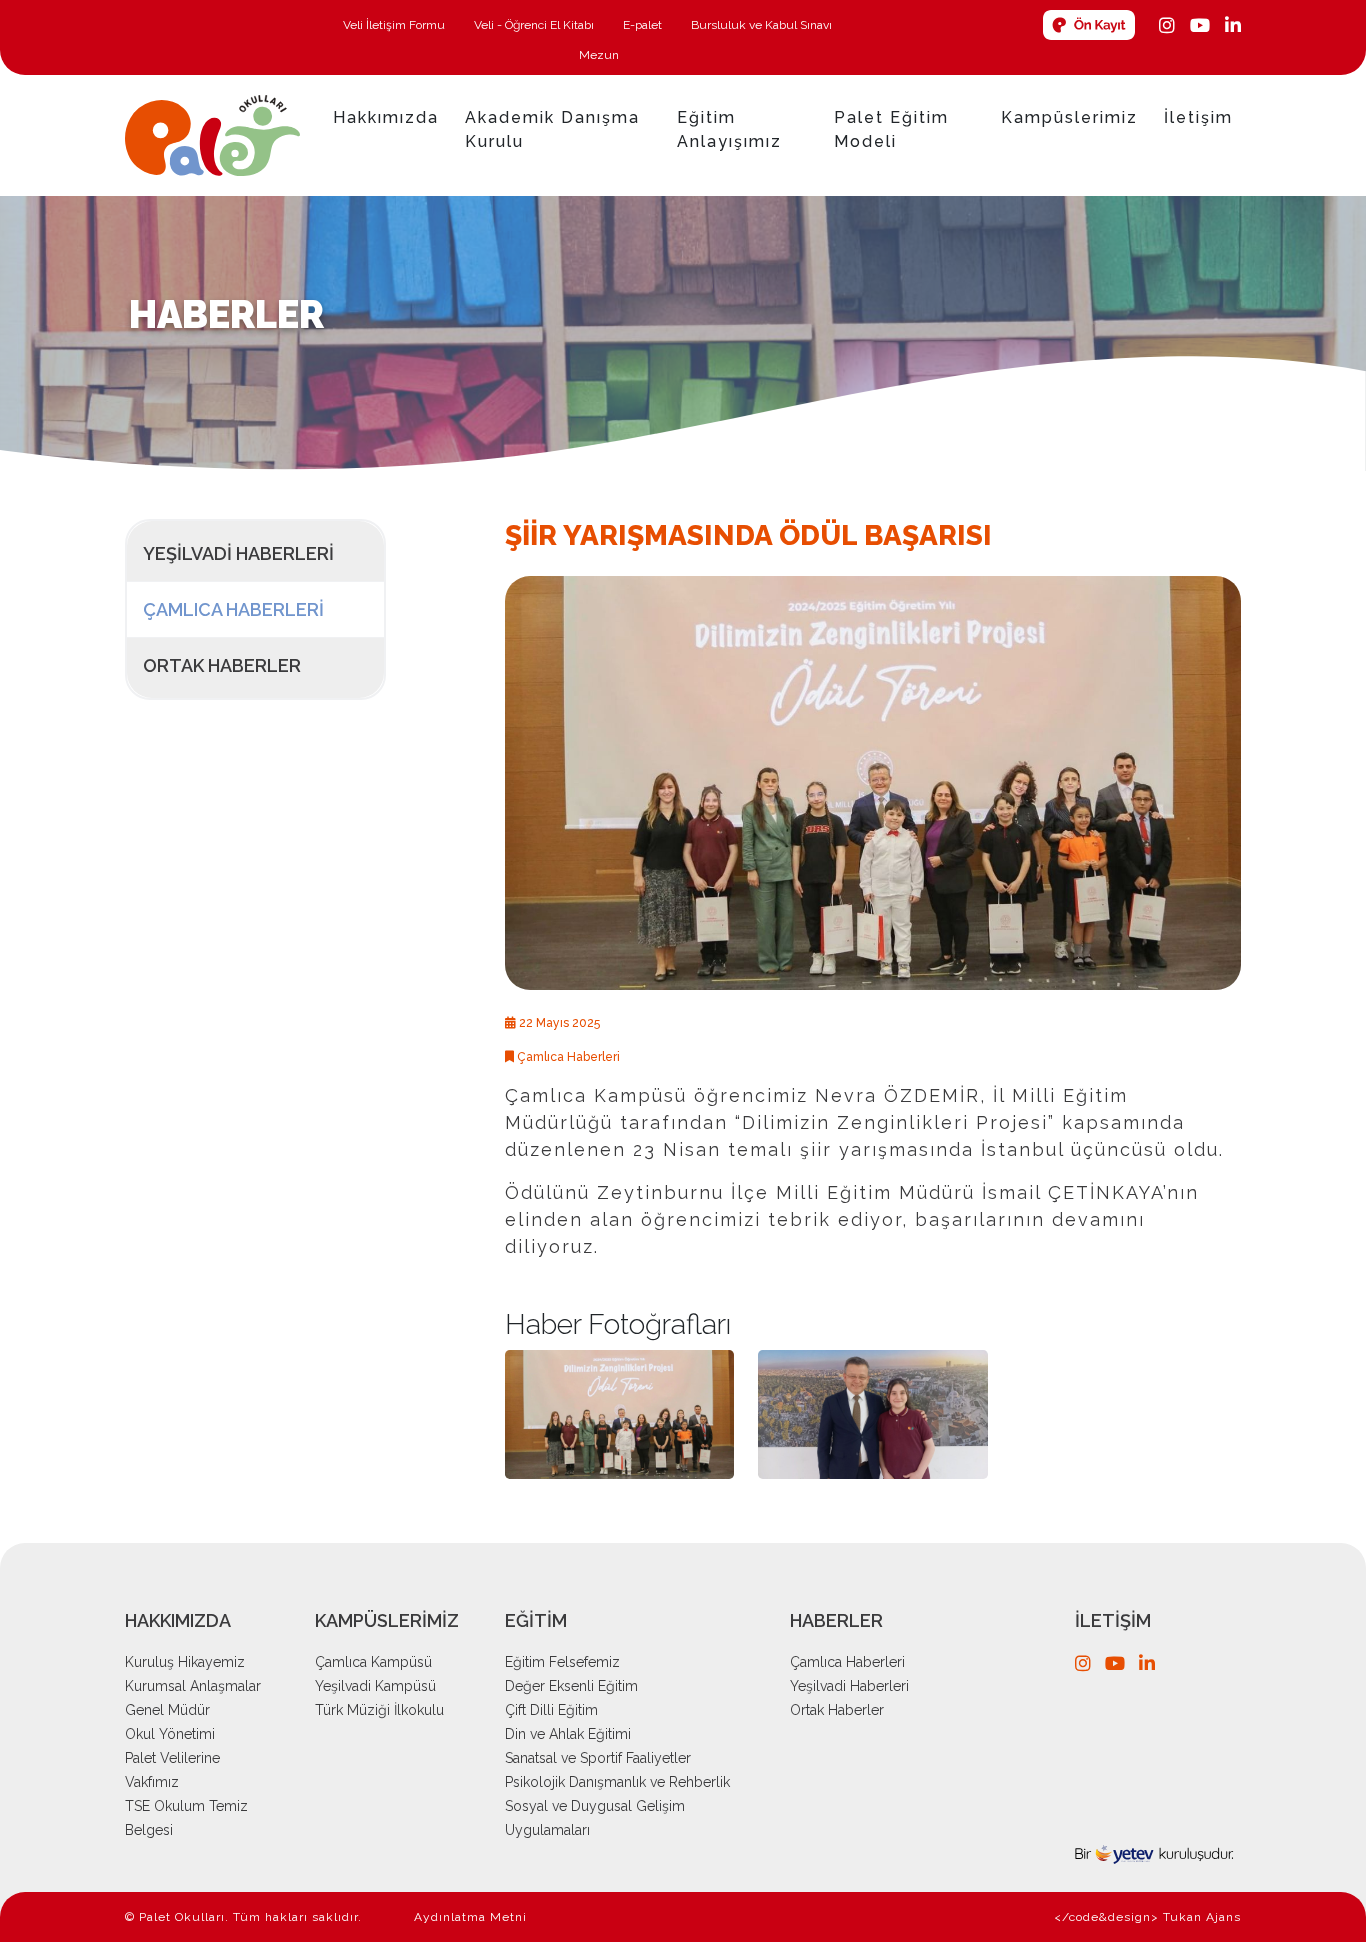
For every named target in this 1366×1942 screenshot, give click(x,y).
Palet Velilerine (172, 1758)
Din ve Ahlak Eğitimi (568, 1734)
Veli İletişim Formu (395, 25)
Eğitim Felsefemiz (562, 1662)
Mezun (599, 55)
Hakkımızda (386, 117)
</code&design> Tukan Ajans (1147, 1917)
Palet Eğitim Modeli (891, 129)
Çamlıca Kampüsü (373, 1662)
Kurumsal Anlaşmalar (193, 1686)
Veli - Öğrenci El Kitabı (535, 25)
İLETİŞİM (1113, 1620)
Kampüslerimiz (1069, 117)
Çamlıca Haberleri (233, 609)
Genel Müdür (167, 1710)
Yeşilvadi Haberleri (238, 553)
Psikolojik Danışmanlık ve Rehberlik (617, 1782)
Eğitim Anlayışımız (729, 129)
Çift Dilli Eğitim (551, 1710)
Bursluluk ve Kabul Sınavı (761, 25)
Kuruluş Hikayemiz (185, 1662)
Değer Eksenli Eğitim (571, 1686)
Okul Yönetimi (170, 1734)
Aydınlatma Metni (470, 1917)
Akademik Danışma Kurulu (552, 129)
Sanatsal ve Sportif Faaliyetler (598, 1758)
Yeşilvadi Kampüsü (375, 1686)
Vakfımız (152, 1782)
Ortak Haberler (222, 665)
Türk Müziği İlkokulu (379, 1710)
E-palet (644, 25)
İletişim (1198, 117)
